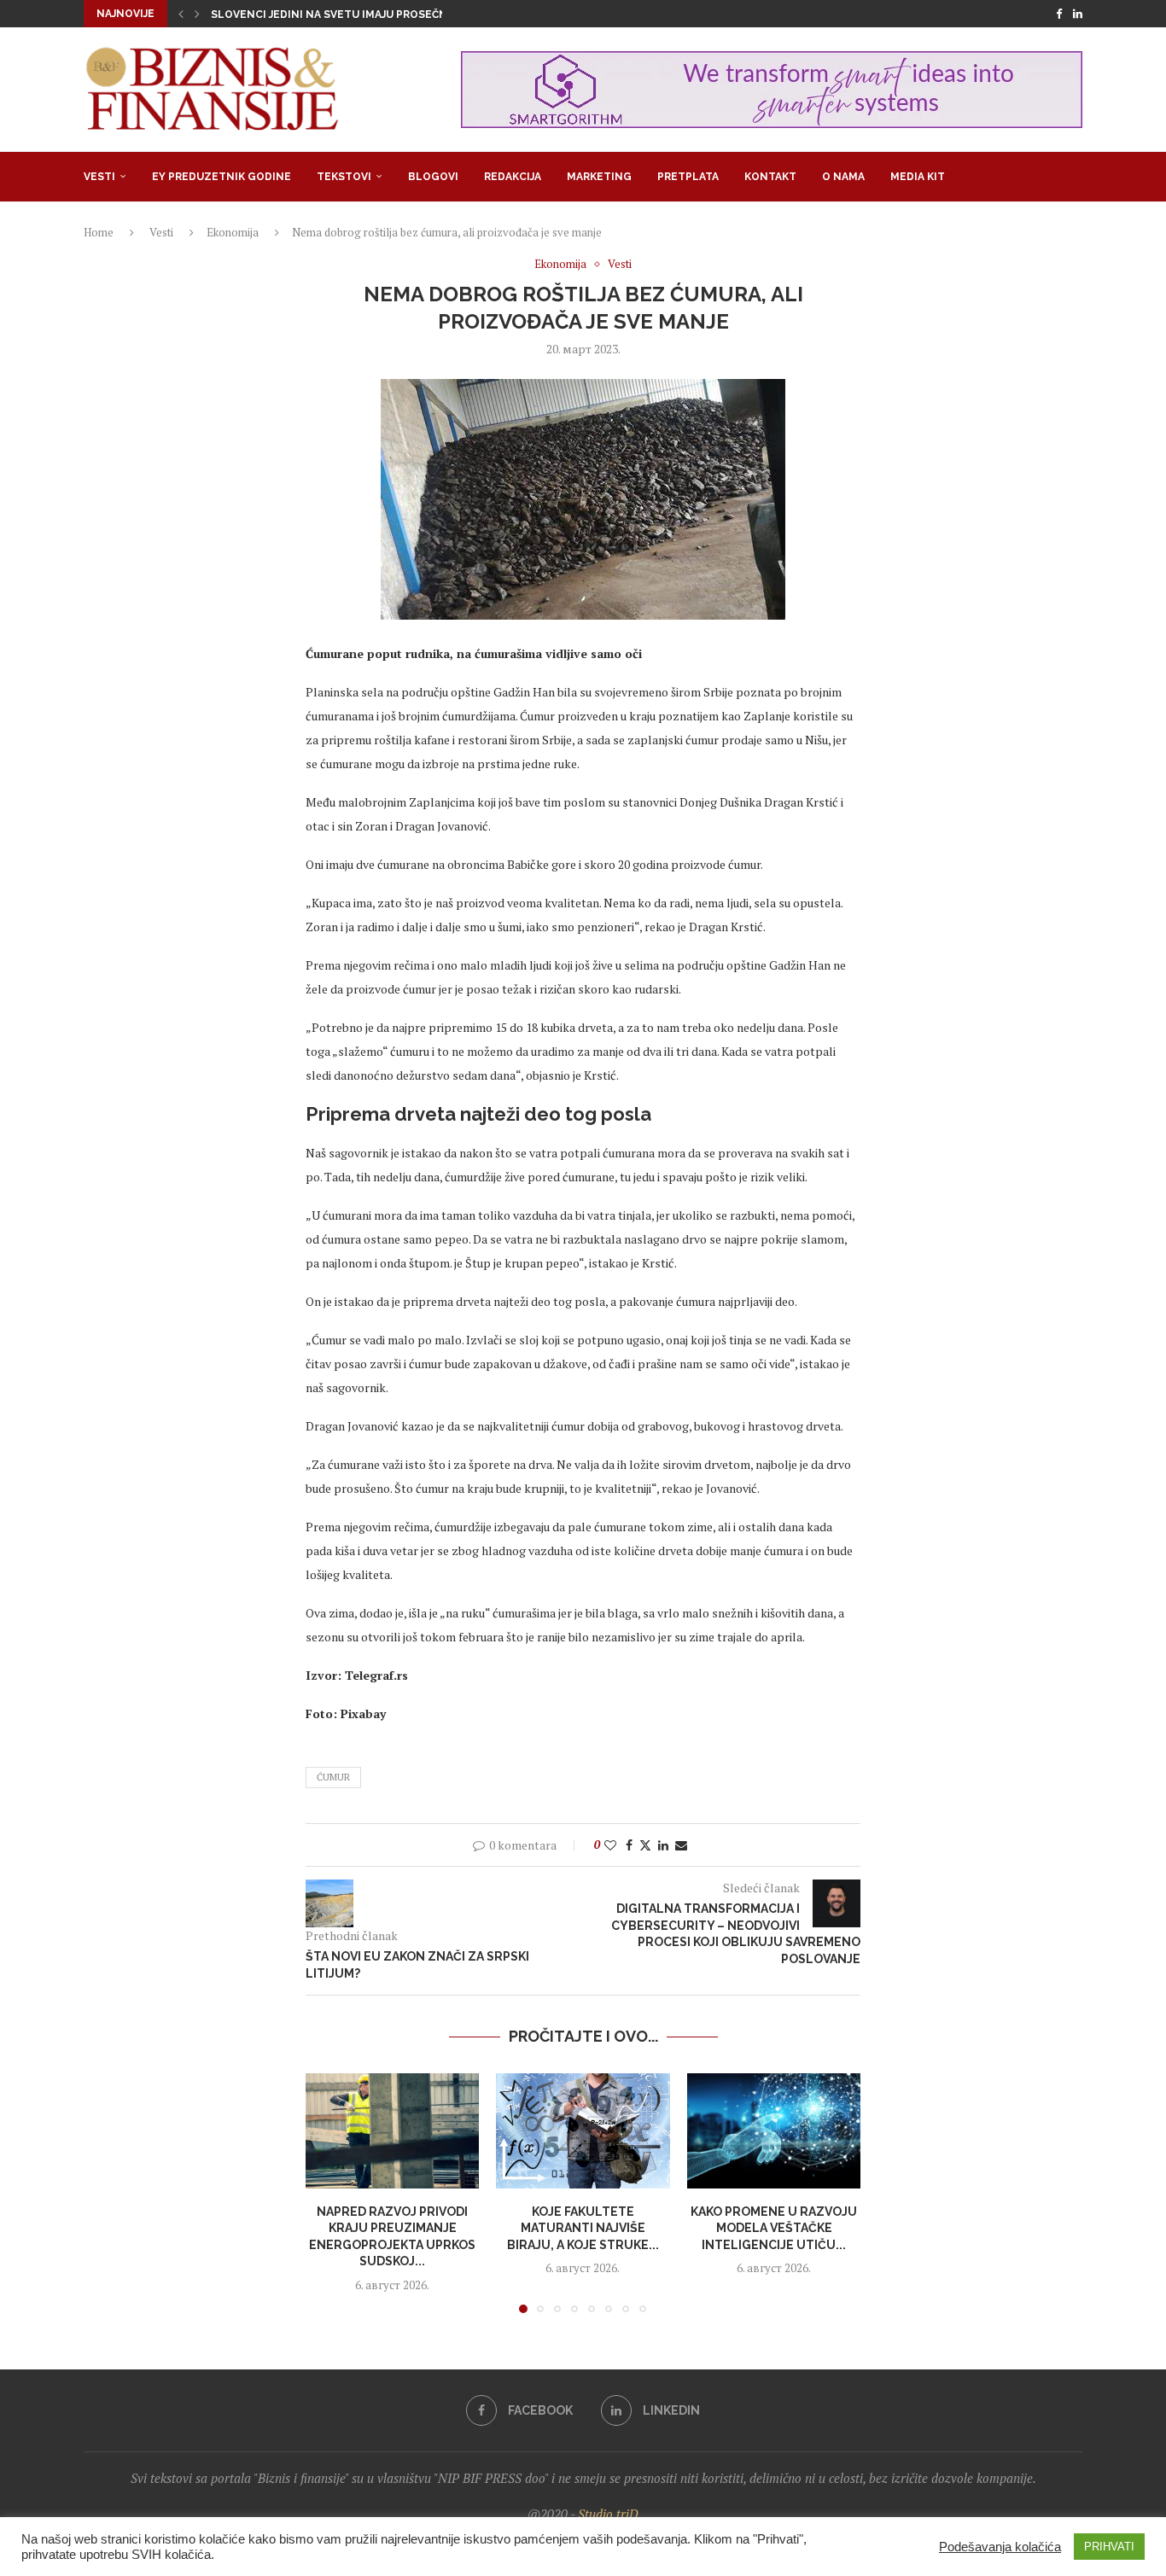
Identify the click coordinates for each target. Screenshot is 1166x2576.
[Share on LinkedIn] (663, 1845)
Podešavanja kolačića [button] (1000, 2547)
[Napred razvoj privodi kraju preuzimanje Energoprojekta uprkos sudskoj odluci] (392, 2131)
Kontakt (770, 177)
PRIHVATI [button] (1109, 2547)
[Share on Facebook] (629, 1845)
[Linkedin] (1078, 14)
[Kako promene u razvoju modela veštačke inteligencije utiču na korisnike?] (774, 2131)
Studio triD (608, 2514)
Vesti (99, 177)
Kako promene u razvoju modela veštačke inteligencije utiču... (774, 2227)
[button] (181, 14)
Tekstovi (344, 177)
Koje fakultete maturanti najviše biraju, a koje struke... (583, 2227)
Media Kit (918, 177)
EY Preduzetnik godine (222, 177)
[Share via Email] (681, 1845)
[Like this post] (610, 1845)
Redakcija (513, 177)
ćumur (333, 1777)
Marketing (599, 177)
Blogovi (433, 177)
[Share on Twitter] (645, 1845)
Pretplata (688, 177)
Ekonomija (233, 232)
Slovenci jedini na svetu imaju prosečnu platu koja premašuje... (402, 15)
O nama (843, 177)
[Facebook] (1059, 14)
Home (99, 232)
